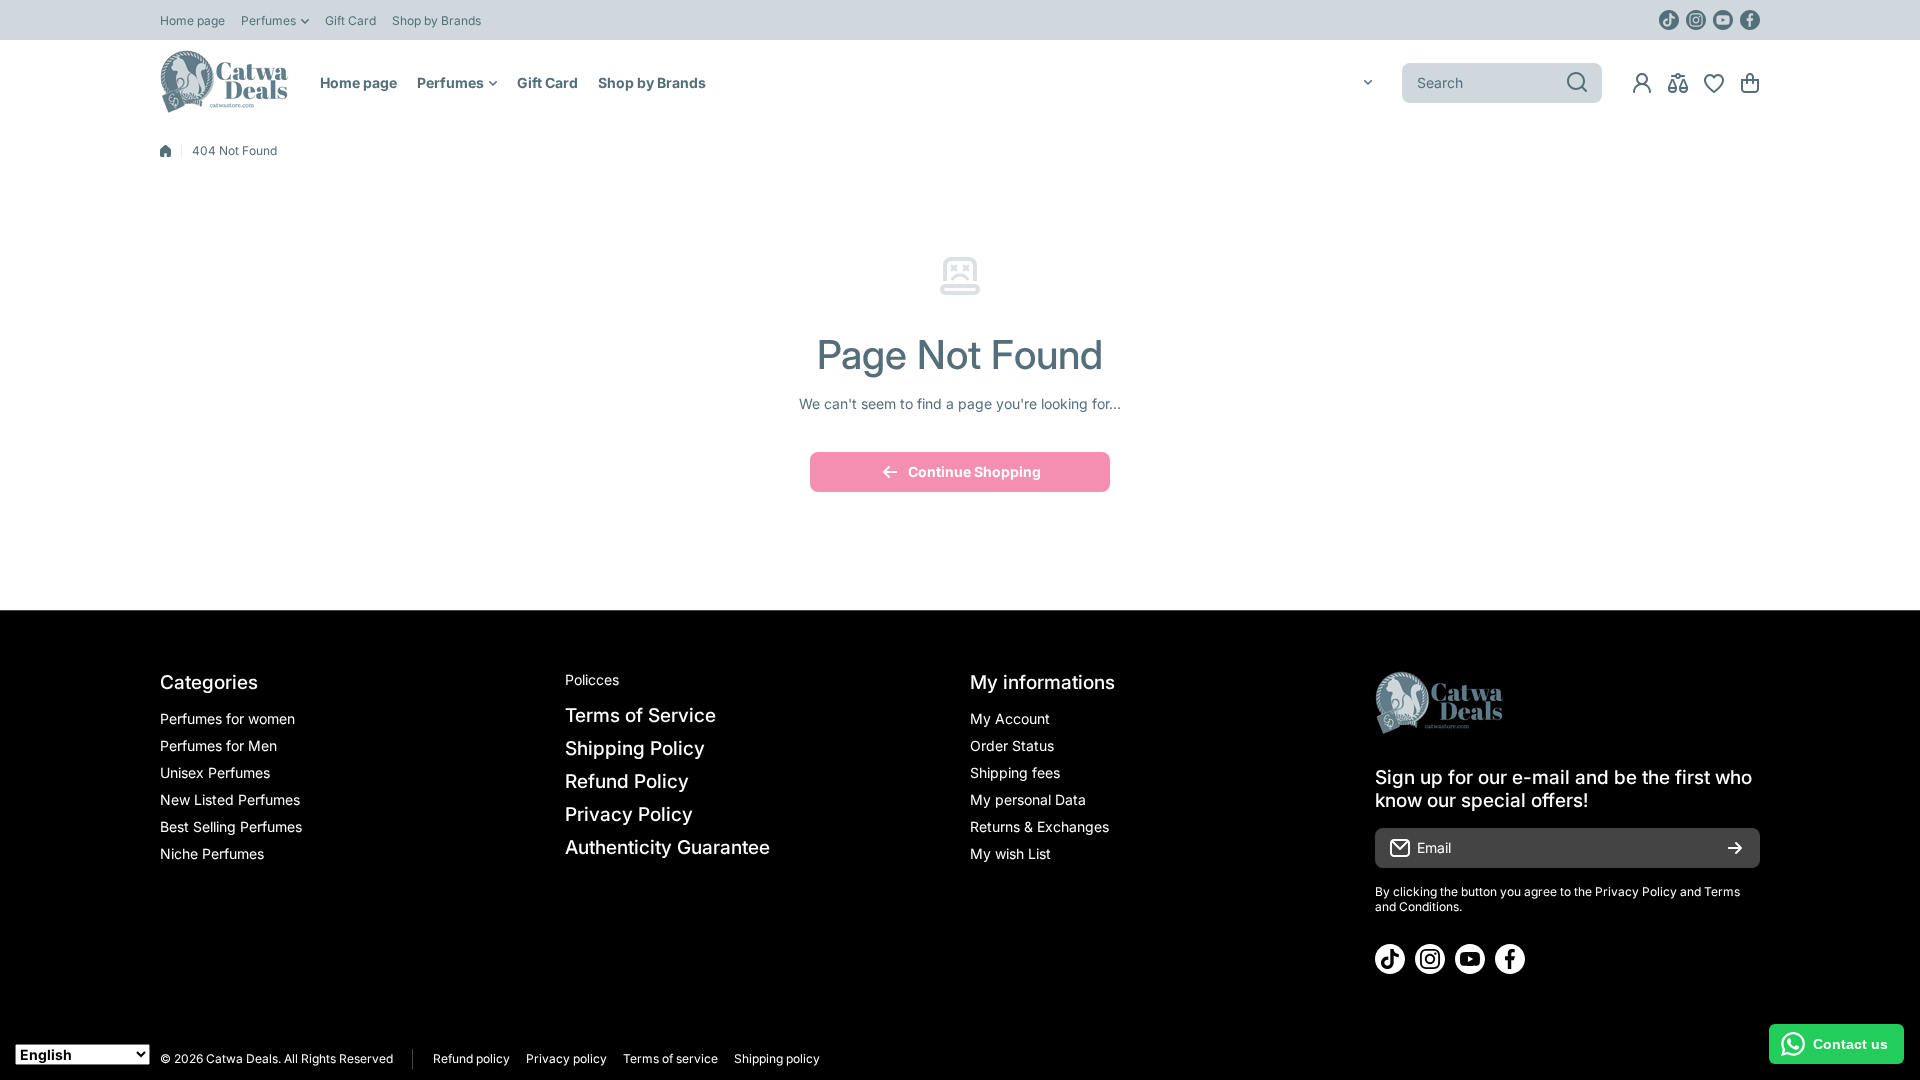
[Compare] (1678, 83)
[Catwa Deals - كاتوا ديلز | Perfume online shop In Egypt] (225, 82)
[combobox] (1502, 83)
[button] (1750, 83)
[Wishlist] (1714, 83)
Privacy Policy (1636, 891)
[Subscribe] (1735, 848)
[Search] (1577, 83)
